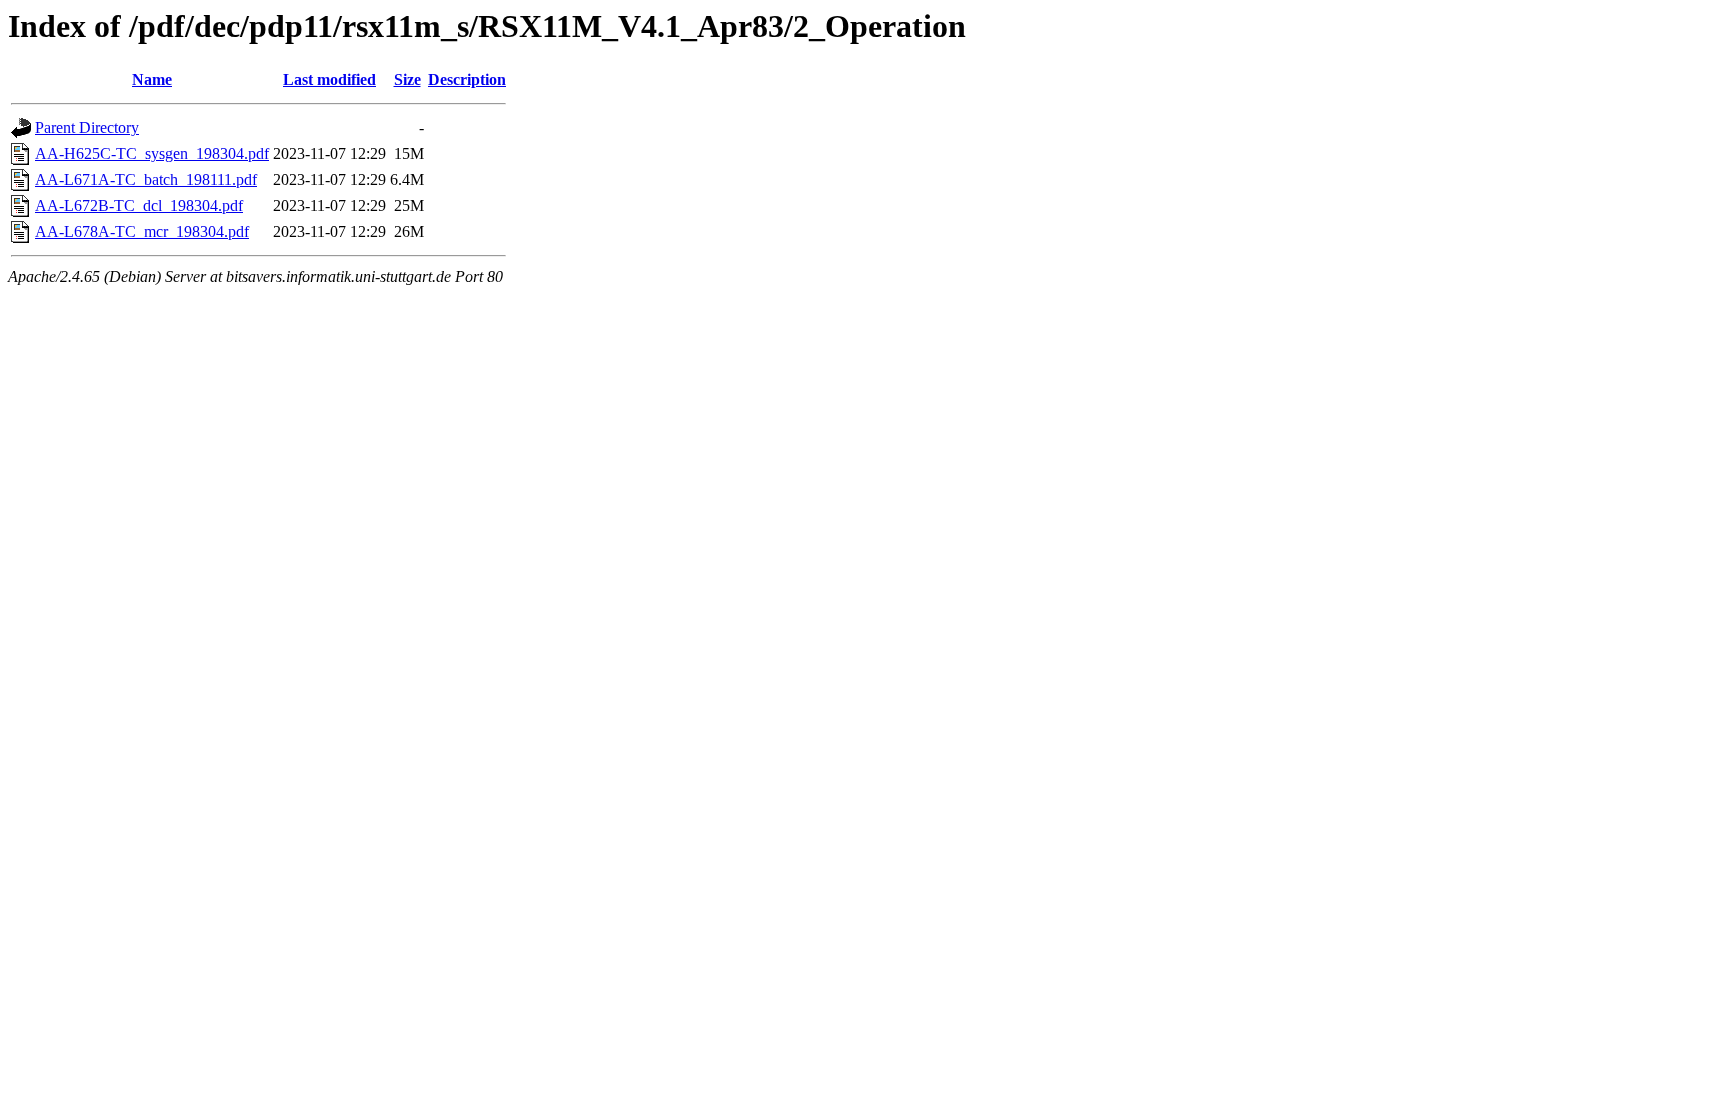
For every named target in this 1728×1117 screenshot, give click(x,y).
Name (152, 79)
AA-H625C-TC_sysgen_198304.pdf (152, 153)
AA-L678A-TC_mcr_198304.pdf (142, 231)
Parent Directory (87, 127)
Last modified (329, 79)
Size (407, 79)
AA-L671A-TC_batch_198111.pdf (146, 179)
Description (467, 79)
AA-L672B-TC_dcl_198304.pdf (139, 205)
